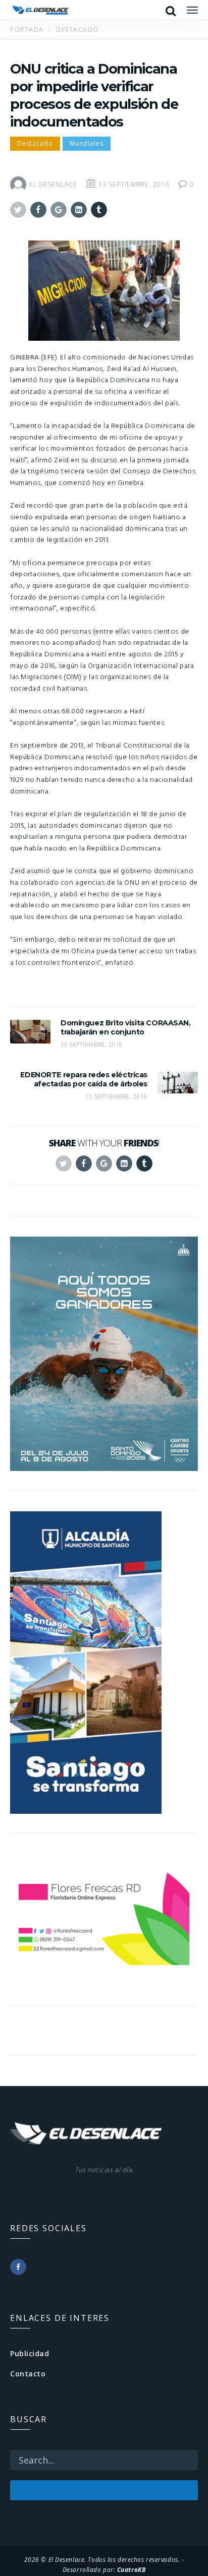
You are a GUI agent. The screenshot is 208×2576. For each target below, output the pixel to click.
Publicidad (30, 2353)
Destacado (35, 143)
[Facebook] (18, 2267)
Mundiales (87, 143)
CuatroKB (131, 2569)
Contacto (28, 2374)
